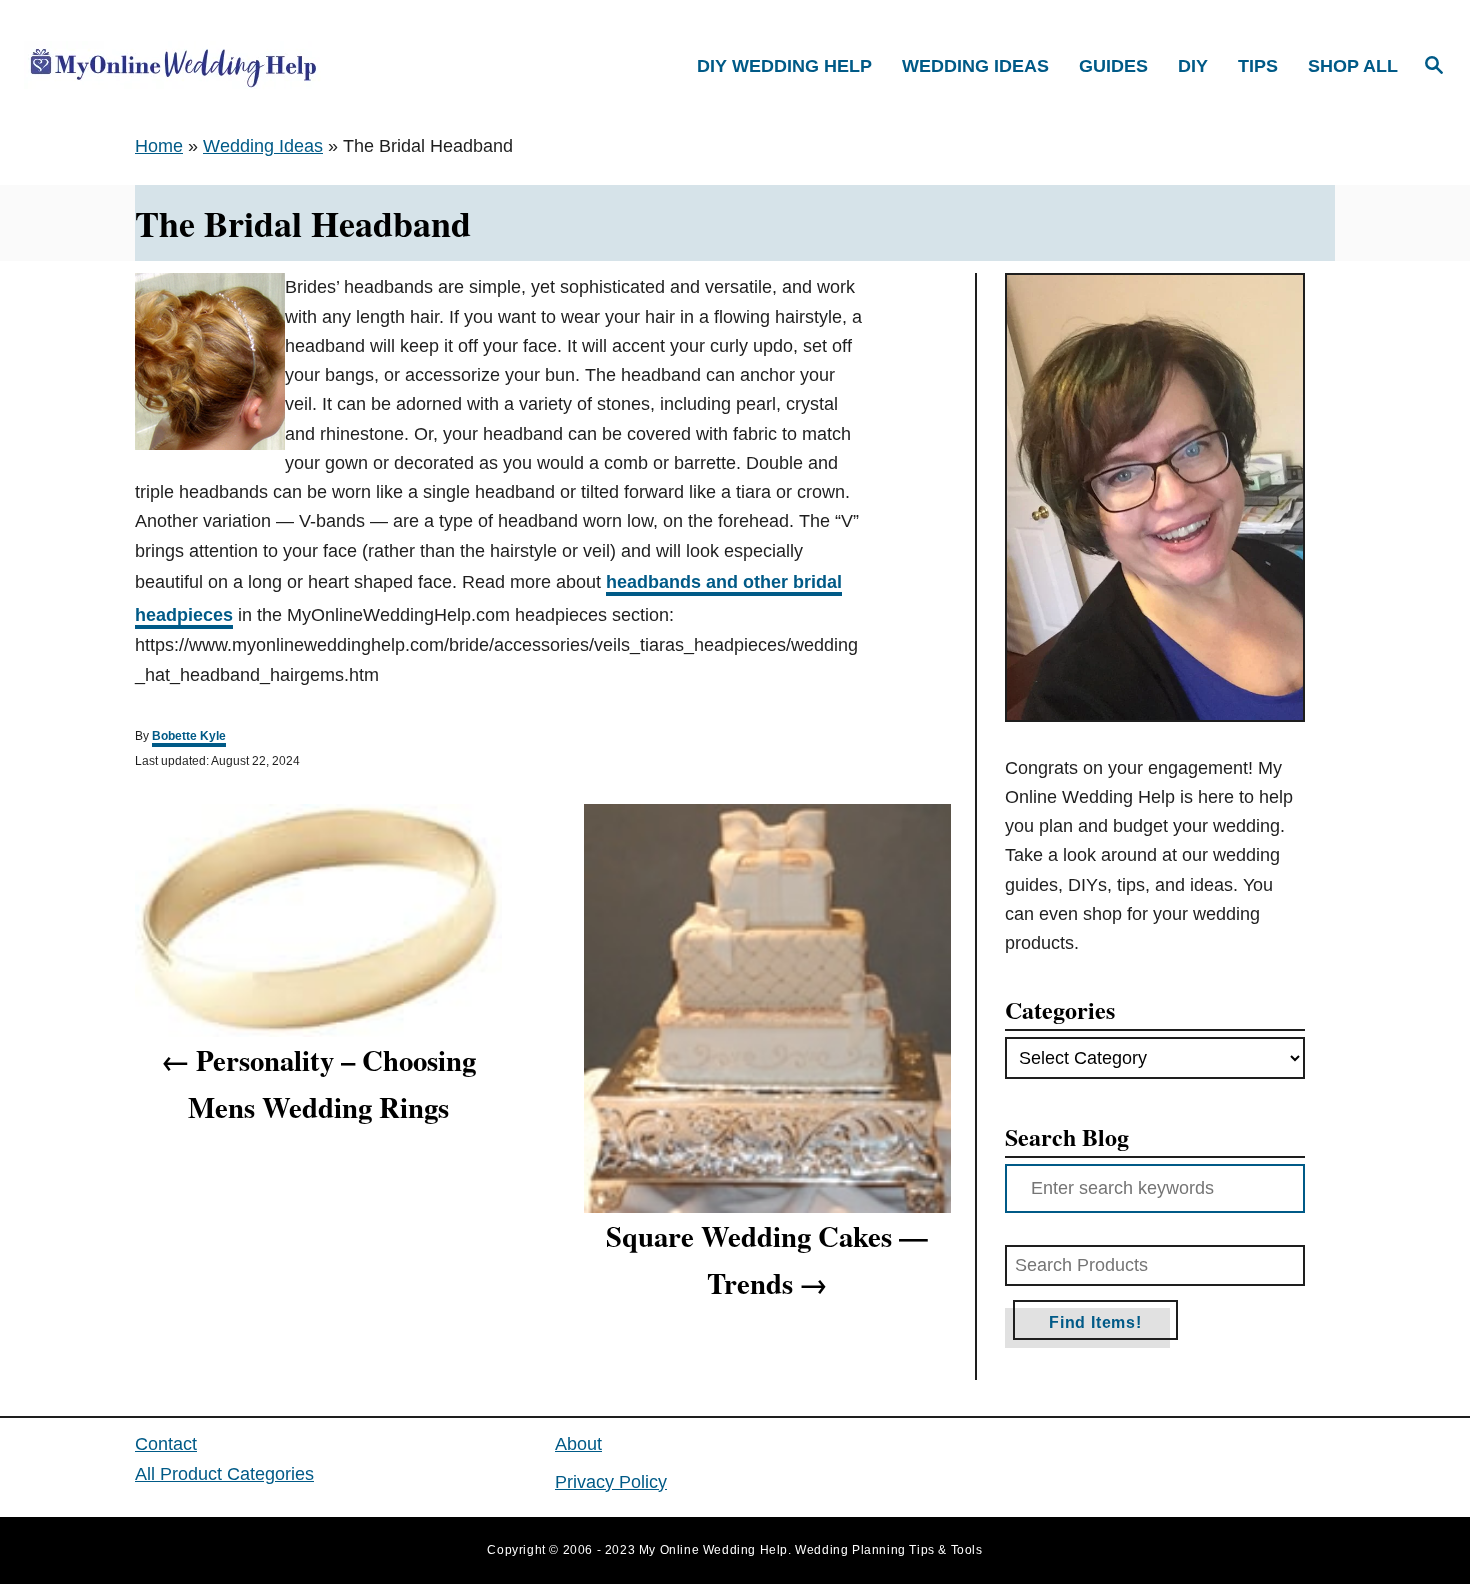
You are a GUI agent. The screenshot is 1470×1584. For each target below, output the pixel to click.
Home (159, 146)
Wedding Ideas (263, 146)
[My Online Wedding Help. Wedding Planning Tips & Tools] (194, 66)
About (578, 1444)
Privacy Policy (611, 1482)
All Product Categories (224, 1474)
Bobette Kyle (189, 736)
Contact (166, 1444)
